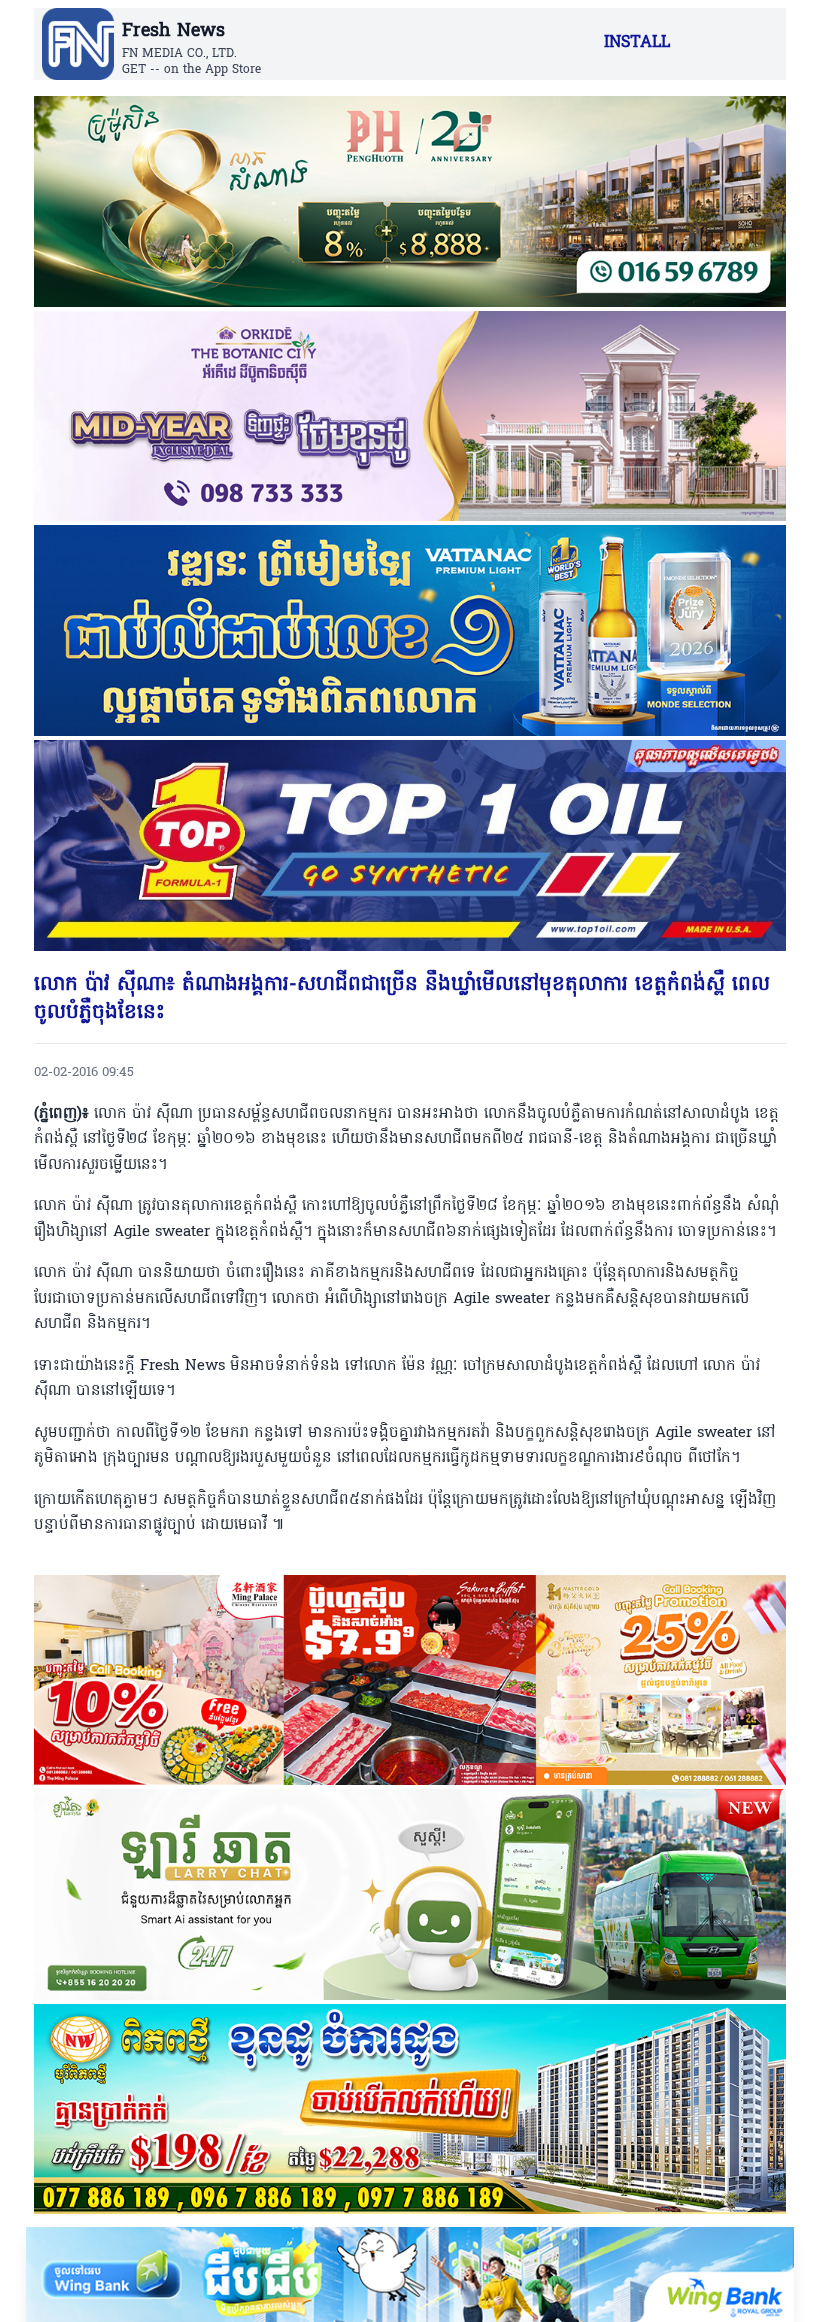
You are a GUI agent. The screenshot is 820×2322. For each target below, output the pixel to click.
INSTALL (637, 43)
